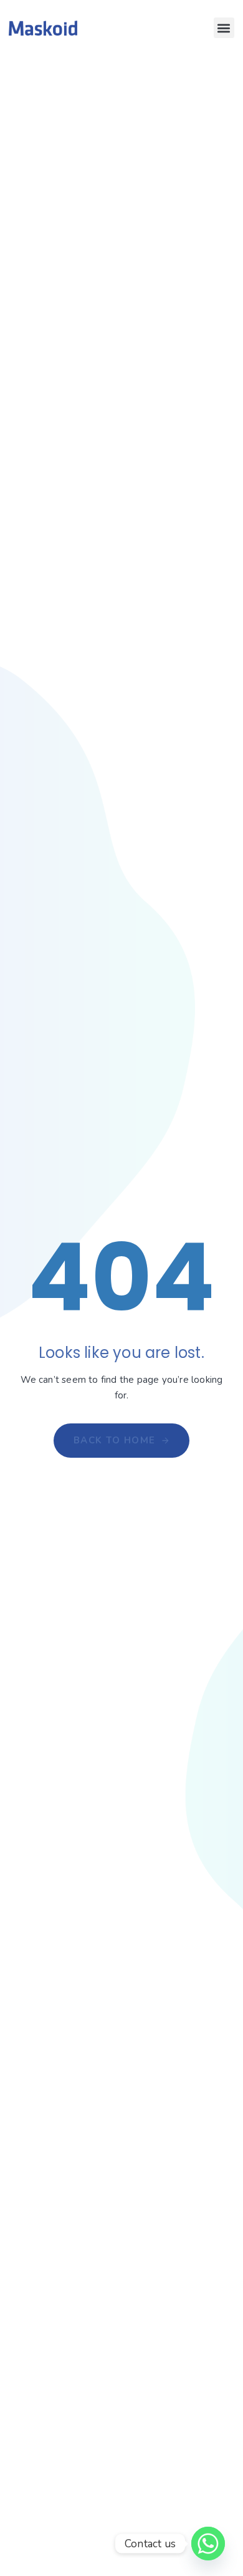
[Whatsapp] (208, 2544)
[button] (224, 28)
